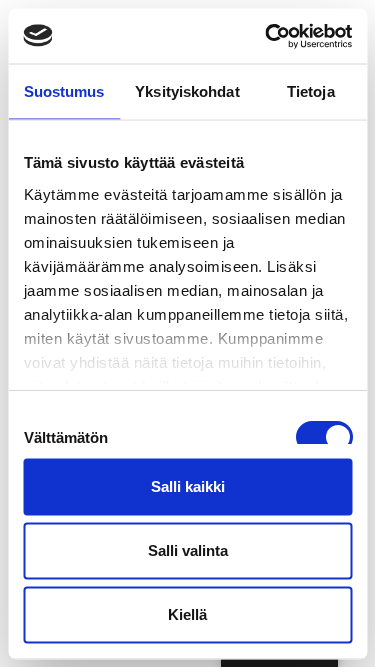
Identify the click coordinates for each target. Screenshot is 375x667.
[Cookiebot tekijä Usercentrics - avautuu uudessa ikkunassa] (267, 36)
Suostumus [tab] (64, 91)
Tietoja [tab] (311, 91)
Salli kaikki (188, 486)
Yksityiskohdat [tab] (187, 91)
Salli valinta (188, 550)
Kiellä (187, 614)
